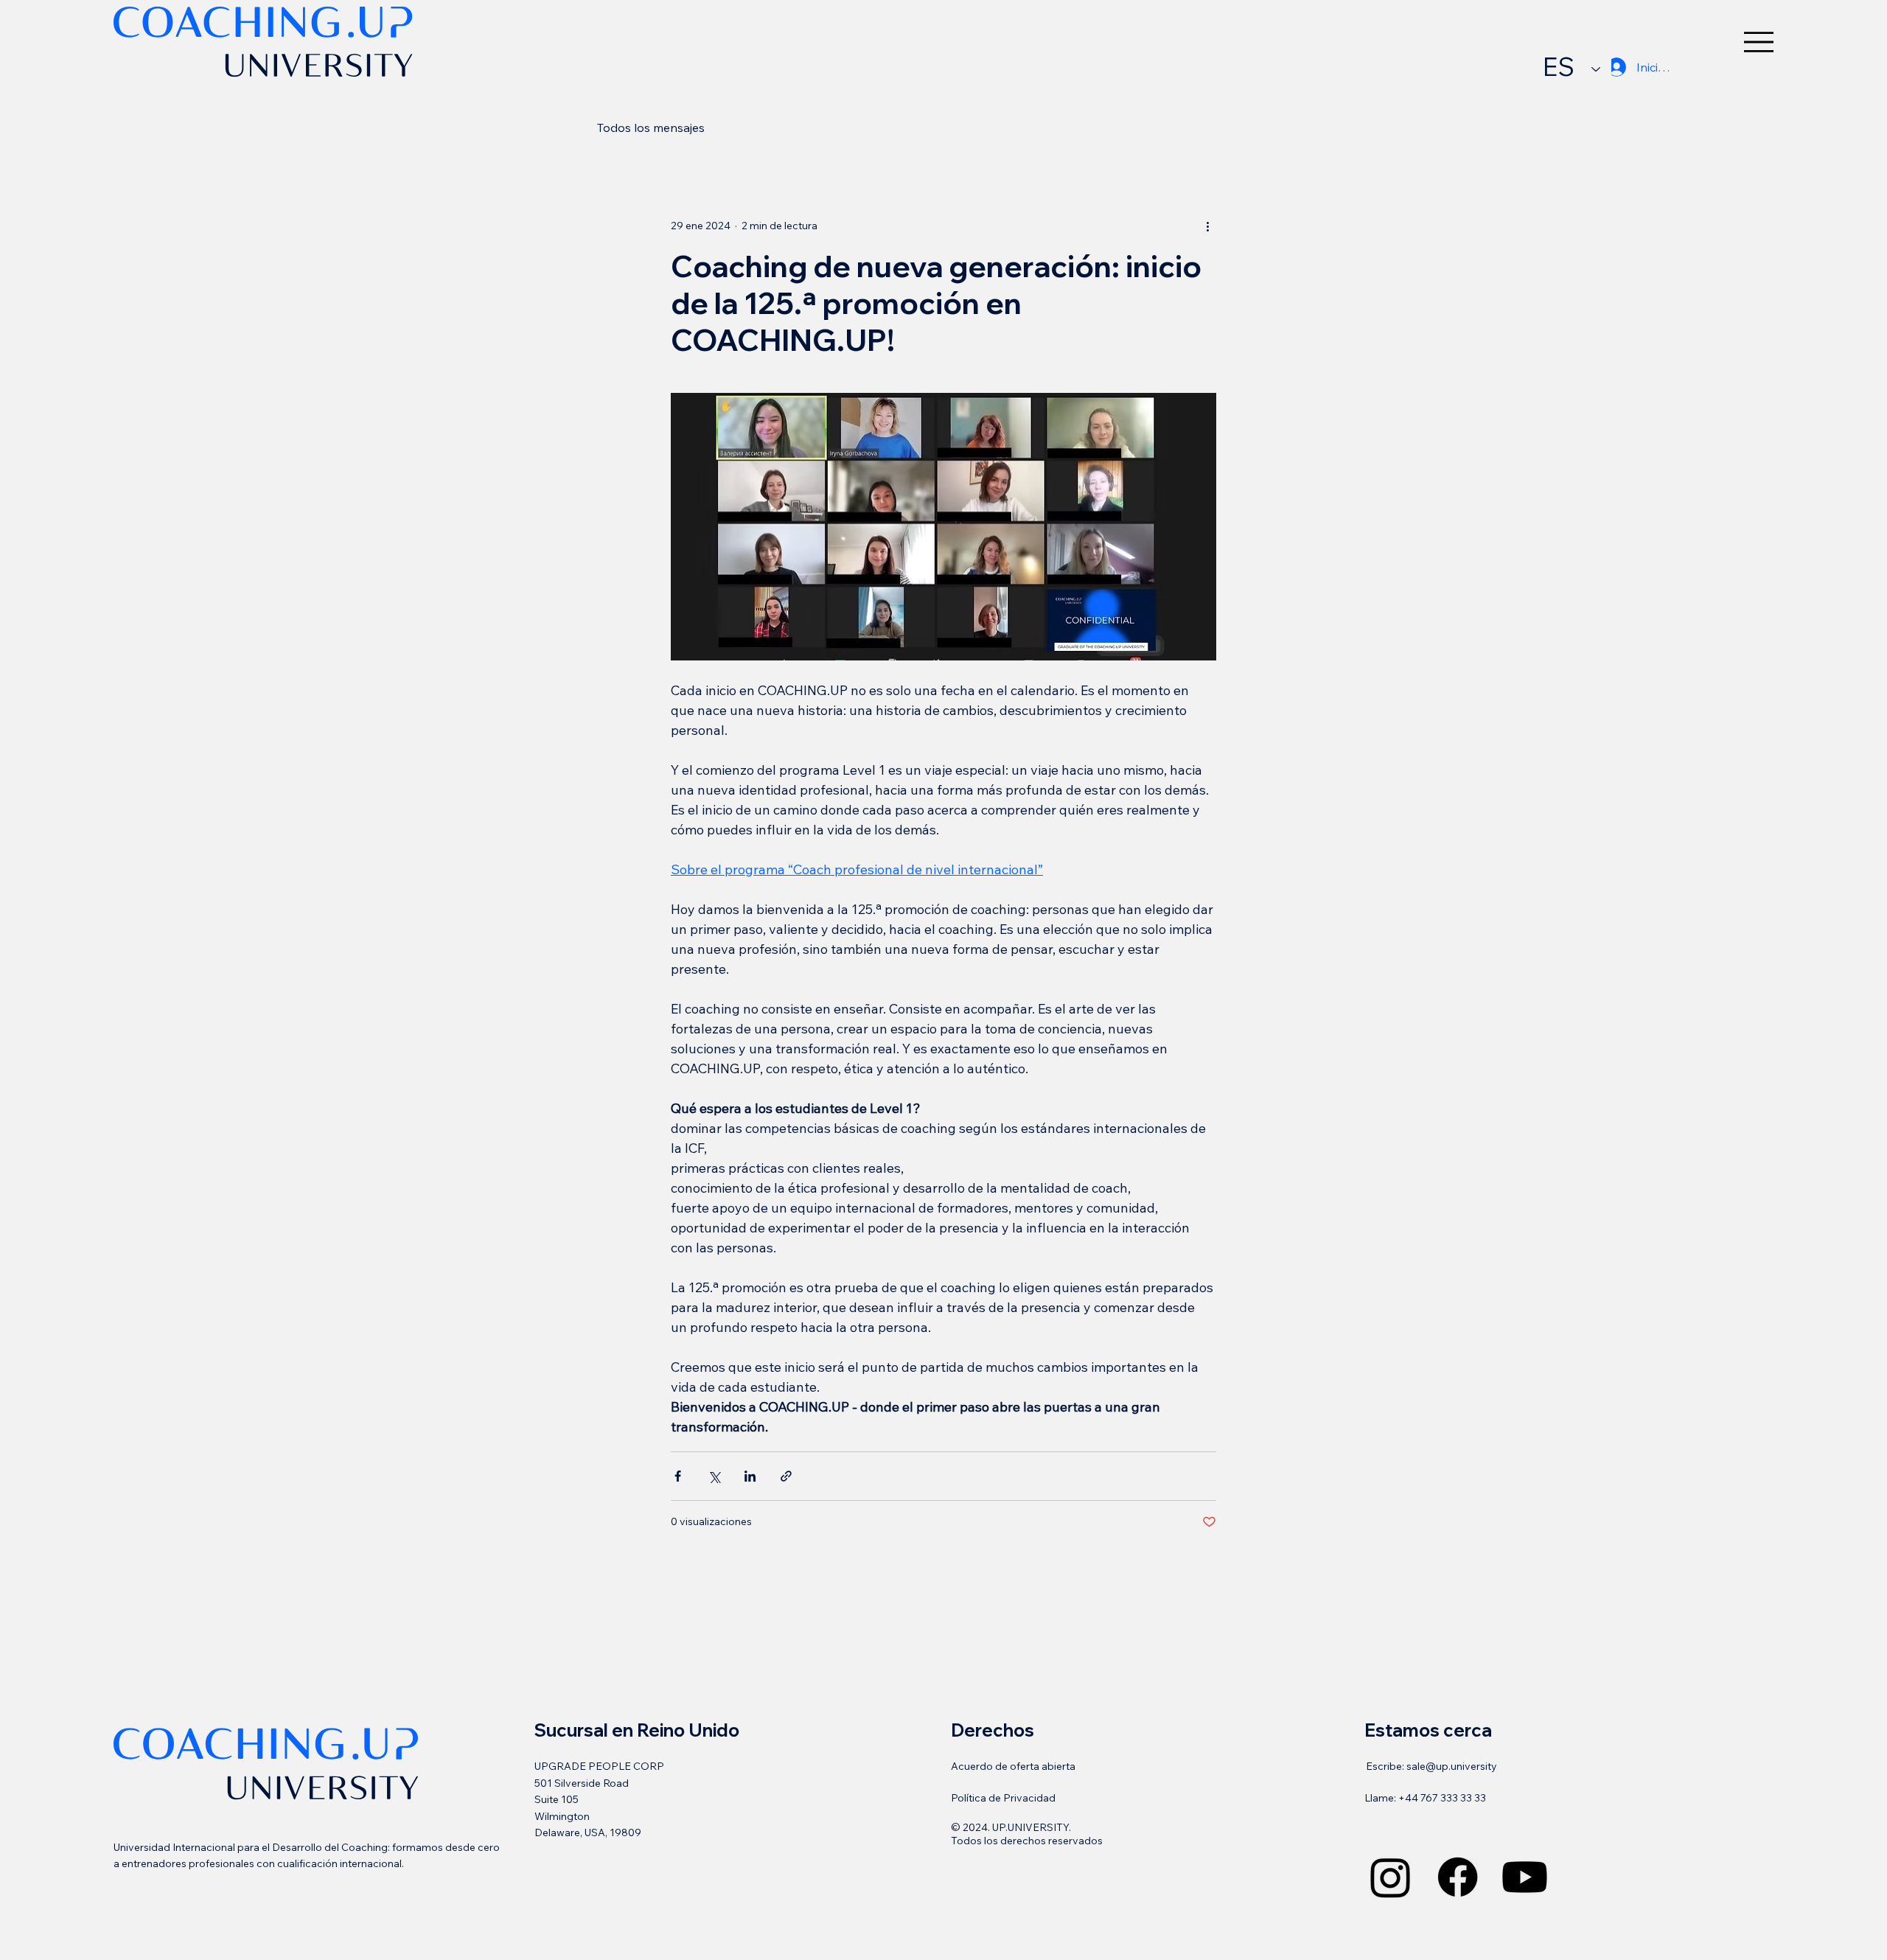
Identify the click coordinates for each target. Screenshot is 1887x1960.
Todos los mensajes (651, 128)
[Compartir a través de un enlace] (786, 1476)
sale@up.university (1452, 1766)
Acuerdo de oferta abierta (1013, 1766)
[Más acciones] (1207, 226)
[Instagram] (1391, 1877)
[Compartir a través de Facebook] (678, 1476)
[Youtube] (1525, 1877)
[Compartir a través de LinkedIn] (750, 1476)
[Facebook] (1458, 1877)
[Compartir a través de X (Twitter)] (714, 1476)
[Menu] (1759, 42)
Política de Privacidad (1003, 1798)
